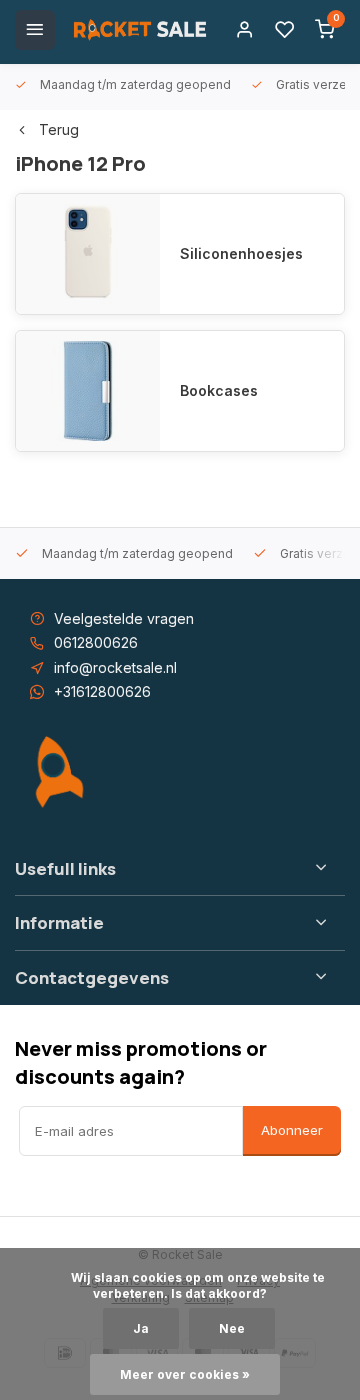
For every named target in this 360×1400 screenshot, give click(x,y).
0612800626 (96, 642)
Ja (141, 1328)
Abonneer (292, 1130)
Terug (59, 129)
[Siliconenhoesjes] (88, 254)
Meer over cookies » (185, 1374)
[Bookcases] (88, 391)
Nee (232, 1328)
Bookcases (219, 390)
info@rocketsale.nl (115, 667)
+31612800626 (102, 691)
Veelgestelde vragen (124, 618)
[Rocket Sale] (140, 30)
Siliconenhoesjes (241, 253)
